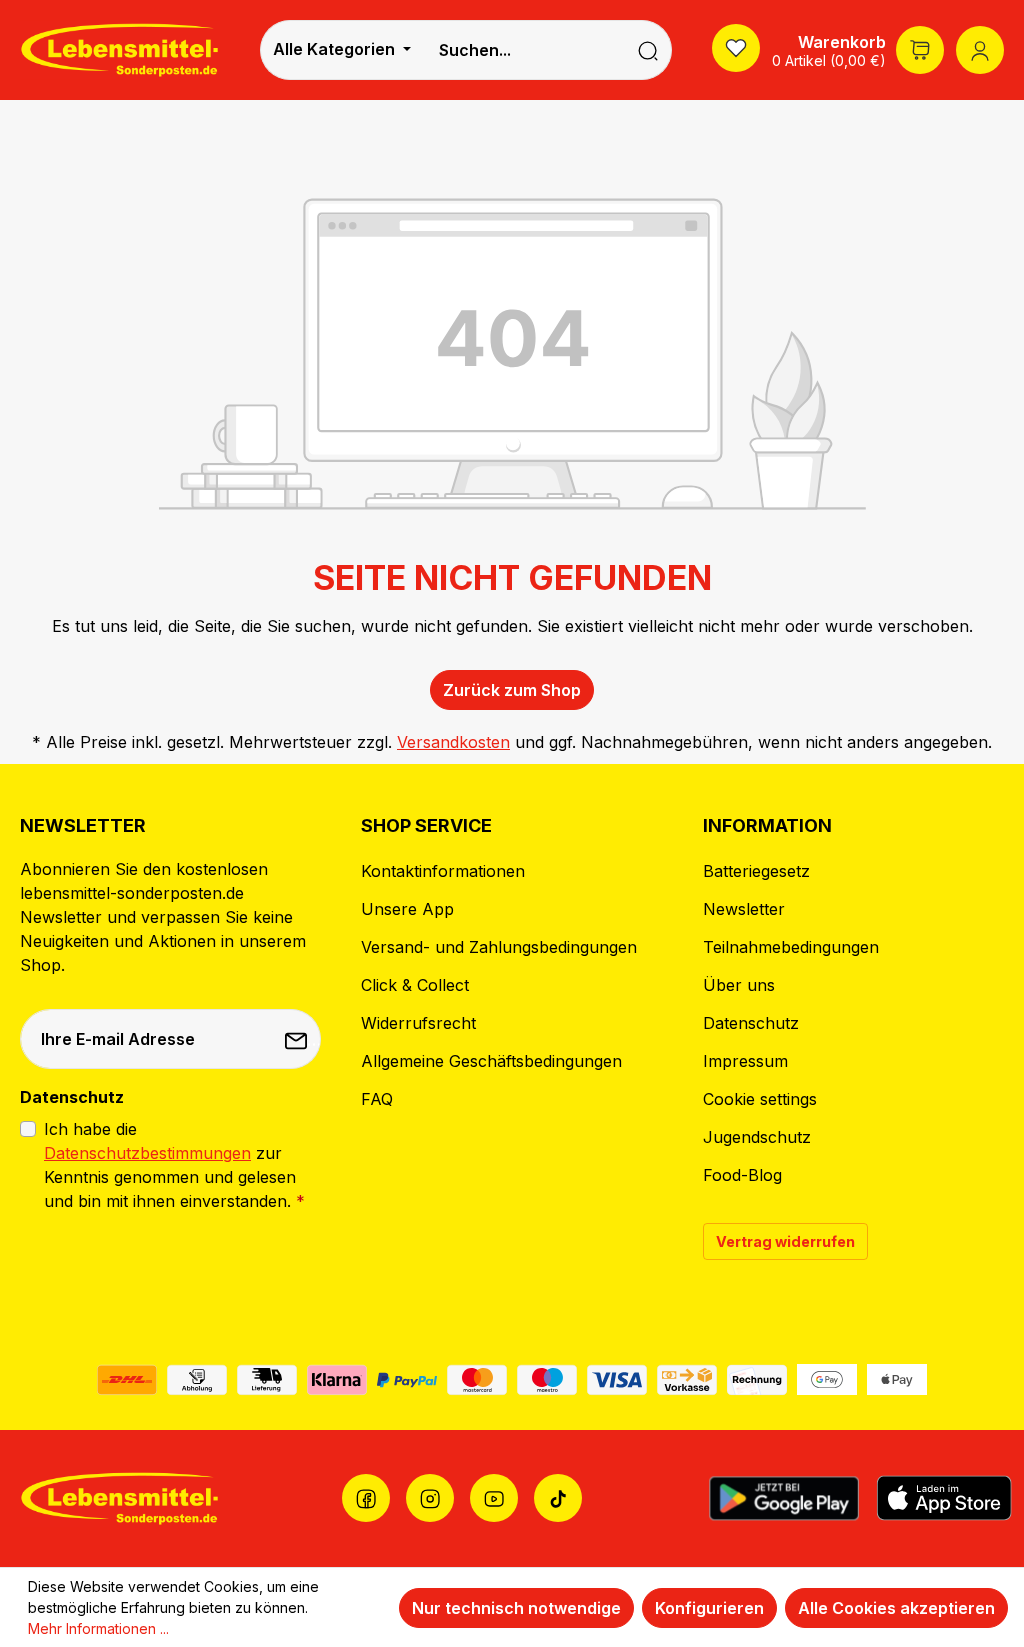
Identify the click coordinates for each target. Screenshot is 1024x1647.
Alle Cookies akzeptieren (896, 1608)
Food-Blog (742, 1175)
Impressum (745, 1061)
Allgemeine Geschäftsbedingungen (491, 1061)
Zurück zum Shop (512, 690)
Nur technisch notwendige (516, 1608)
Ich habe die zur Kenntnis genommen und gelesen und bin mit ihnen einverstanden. (174, 1165)
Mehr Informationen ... (98, 1628)
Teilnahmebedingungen (791, 947)
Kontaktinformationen (443, 871)
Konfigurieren (709, 1608)
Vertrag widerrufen (785, 1241)
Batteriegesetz (756, 871)
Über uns (739, 985)
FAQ (377, 1099)
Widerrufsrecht (418, 1023)
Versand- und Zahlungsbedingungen (499, 947)
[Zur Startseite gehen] (120, 49)
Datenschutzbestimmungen (147, 1153)
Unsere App (407, 909)
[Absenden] (297, 1039)
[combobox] (524, 50)
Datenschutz (751, 1023)
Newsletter (744, 909)
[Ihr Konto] (980, 50)
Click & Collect (415, 985)
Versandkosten (453, 742)
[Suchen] (648, 50)
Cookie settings (760, 1099)
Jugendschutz (757, 1137)
